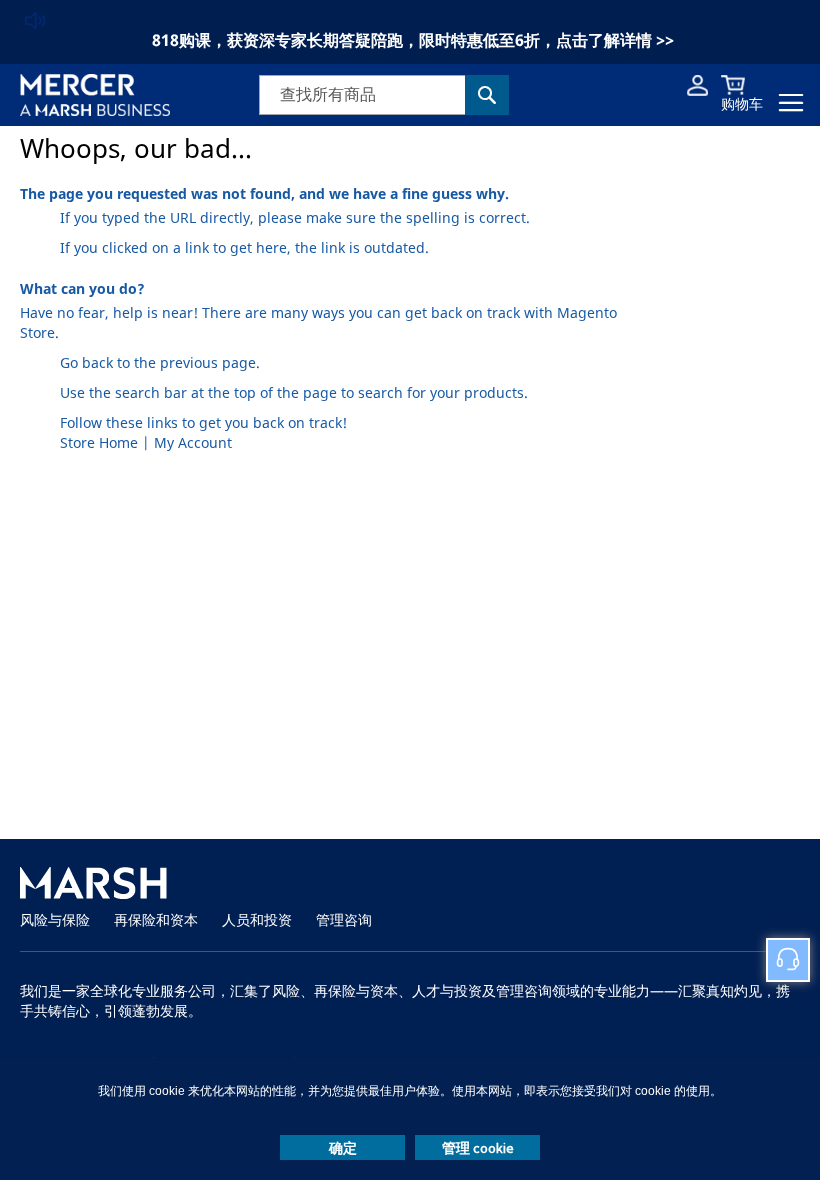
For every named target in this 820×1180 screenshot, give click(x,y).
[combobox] (384, 95)
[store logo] (95, 95)
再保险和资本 (156, 920)
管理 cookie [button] (478, 1148)
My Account (193, 443)
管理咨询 (344, 920)
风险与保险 (55, 920)
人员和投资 (257, 920)
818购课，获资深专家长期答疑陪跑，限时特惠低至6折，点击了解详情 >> (413, 40)
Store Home (99, 443)
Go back (86, 363)
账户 (697, 85)
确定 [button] (343, 1148)
